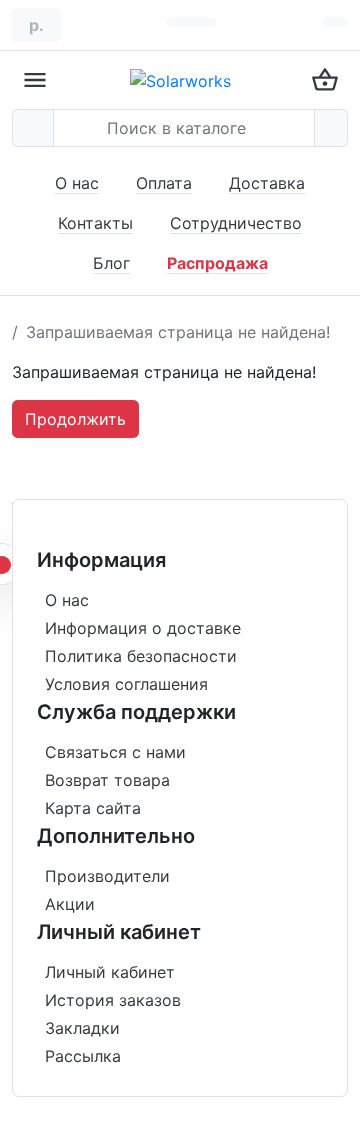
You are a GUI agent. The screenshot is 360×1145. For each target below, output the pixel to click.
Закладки (82, 1028)
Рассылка (83, 1056)
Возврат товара (107, 780)
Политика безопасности (141, 656)
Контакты (95, 223)
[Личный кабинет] (335, 22)
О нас (77, 183)
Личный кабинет (110, 972)
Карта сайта (93, 808)
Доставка (267, 183)
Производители (107, 876)
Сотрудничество (236, 223)
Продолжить (75, 419)
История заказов (113, 1000)
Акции (70, 904)
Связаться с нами (115, 752)
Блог (111, 263)
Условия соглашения (126, 684)
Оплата (164, 183)
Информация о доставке (143, 628)
